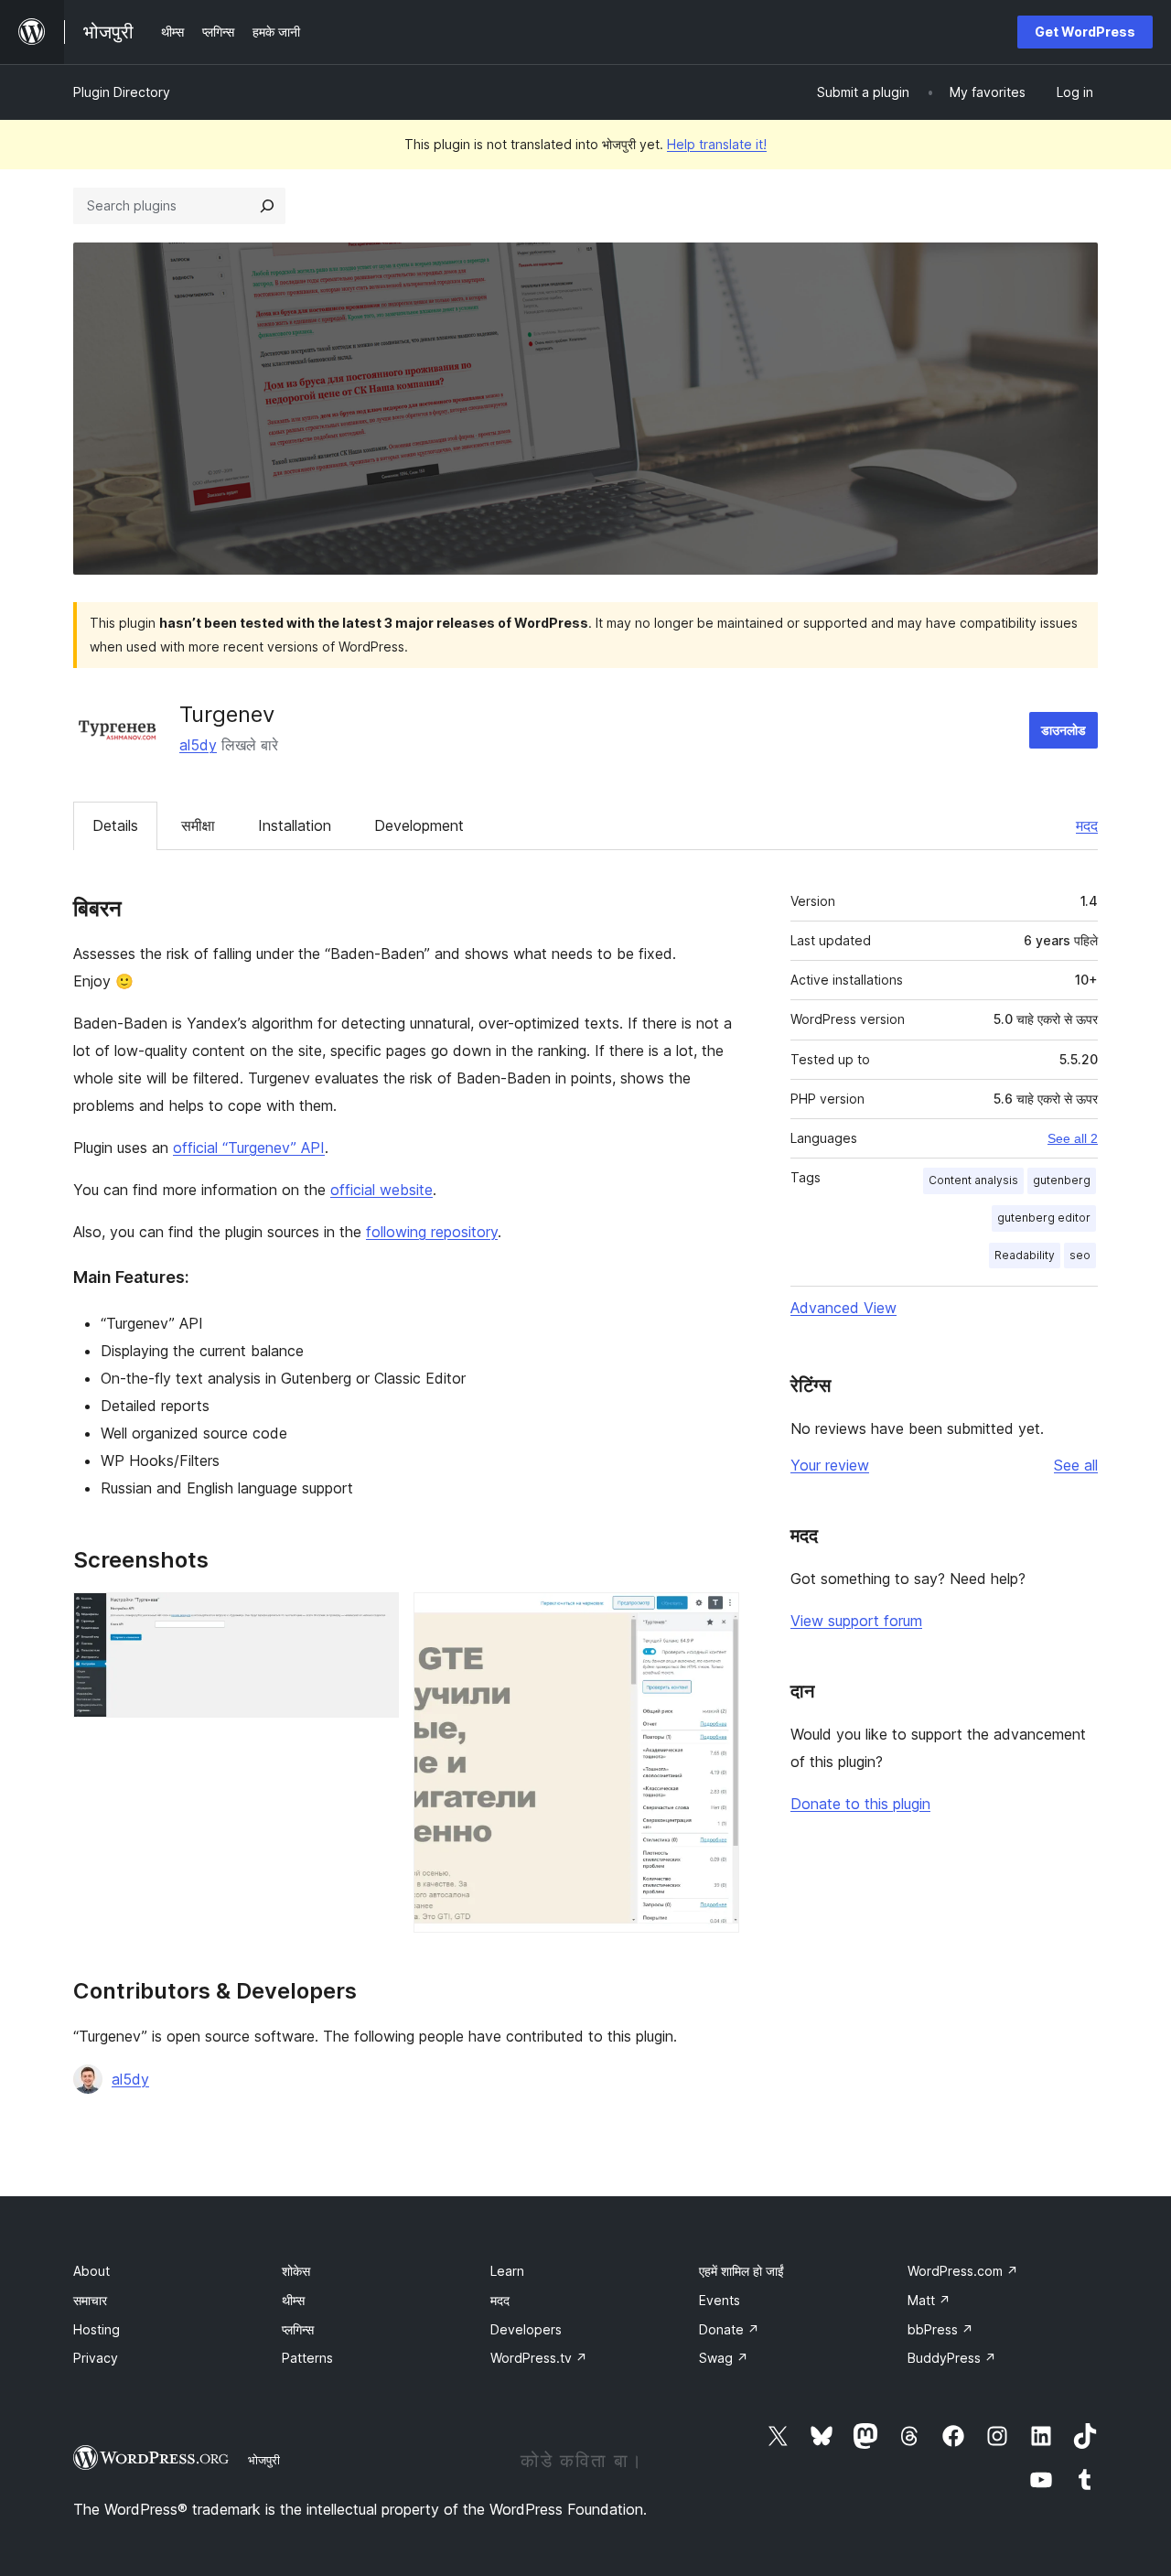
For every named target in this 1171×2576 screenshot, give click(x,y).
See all (1076, 1465)
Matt (929, 2300)
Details (115, 825)
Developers (526, 2329)
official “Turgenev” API (249, 1148)
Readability (1025, 1255)
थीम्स (293, 2300)
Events (720, 2300)
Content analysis (973, 1180)
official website (381, 1190)
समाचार (90, 2300)
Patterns (307, 2358)
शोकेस (296, 2271)
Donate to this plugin (860, 1804)
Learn (507, 2271)
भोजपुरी (264, 2460)
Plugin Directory (122, 92)
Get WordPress (1085, 32)
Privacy (96, 2358)
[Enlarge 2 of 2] (714, 1617)
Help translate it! (717, 144)
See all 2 (1073, 1138)
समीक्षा (198, 825)
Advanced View (843, 1308)
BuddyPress (952, 2358)
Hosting (97, 2329)
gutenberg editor (1044, 1218)
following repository (432, 1232)
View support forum (856, 1621)
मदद (1087, 825)
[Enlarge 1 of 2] (374, 1617)
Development (419, 825)
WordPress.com (963, 2271)
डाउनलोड (1064, 730)
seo (1080, 1255)
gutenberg (1062, 1180)
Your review (830, 1465)
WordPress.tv (539, 2358)
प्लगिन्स (298, 2329)
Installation (295, 825)
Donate (729, 2329)
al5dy (198, 745)
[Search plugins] (267, 206)
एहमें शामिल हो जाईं (741, 2271)
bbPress (940, 2329)
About (91, 2271)
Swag (724, 2358)
